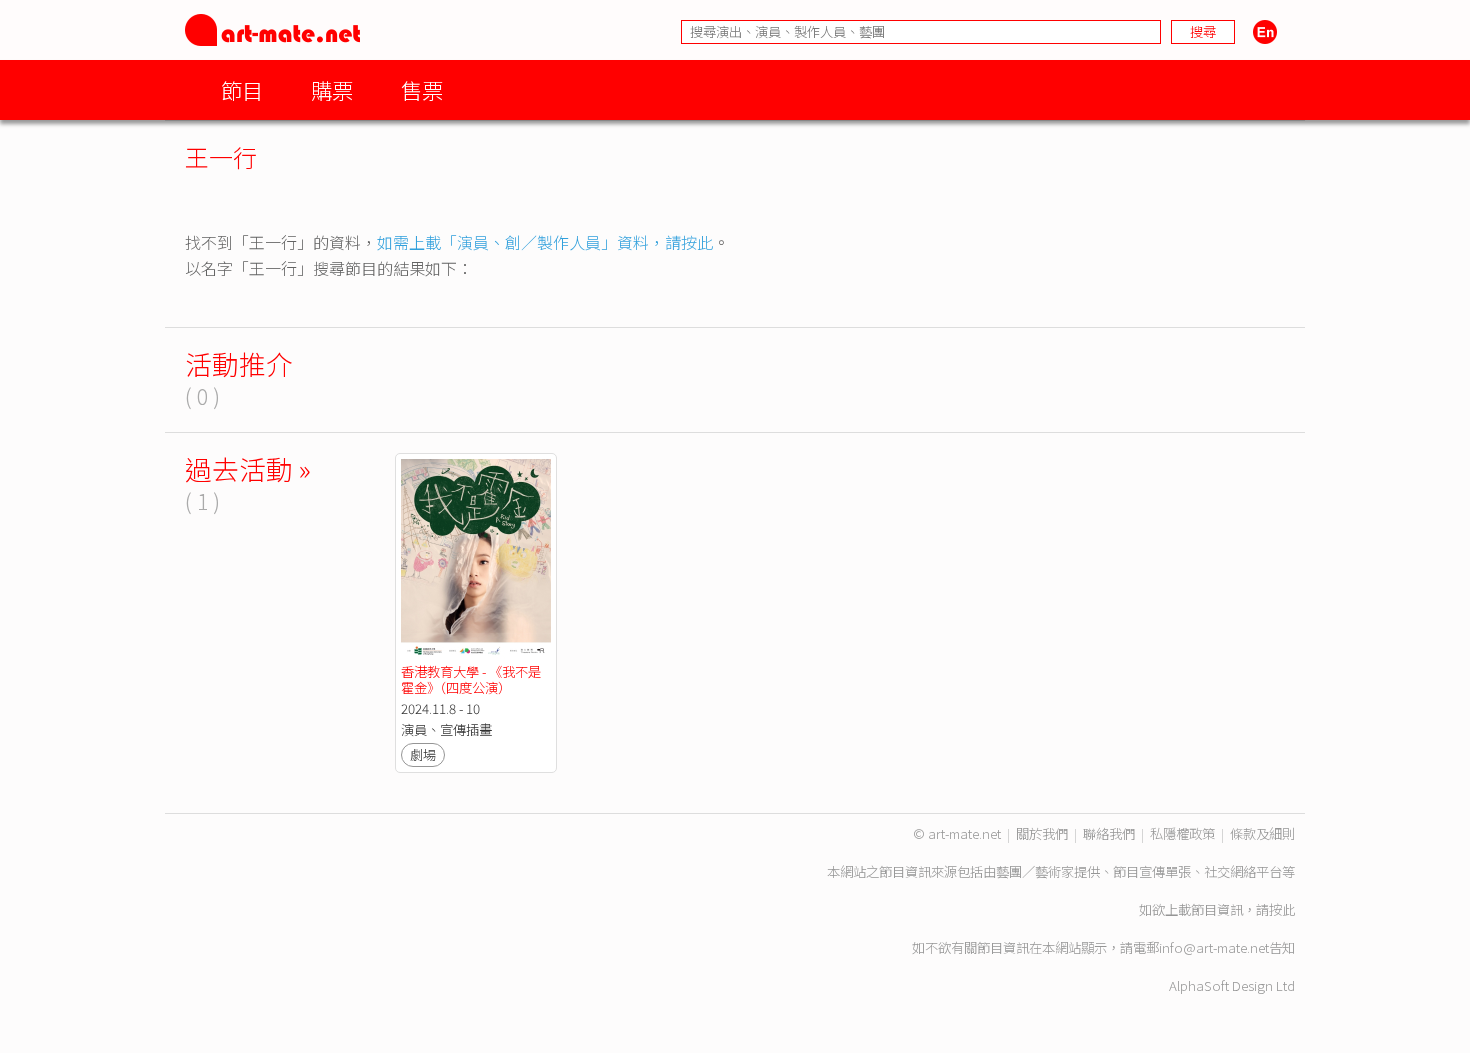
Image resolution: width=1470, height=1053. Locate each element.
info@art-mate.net (1214, 947)
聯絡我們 (1109, 833)
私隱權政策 (1182, 833)
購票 (332, 89)
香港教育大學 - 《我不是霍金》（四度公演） (471, 679)
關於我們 (1042, 833)
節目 (242, 89)
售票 (422, 89)
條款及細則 (1262, 833)
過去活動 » (248, 468)
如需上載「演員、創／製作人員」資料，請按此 (545, 242)
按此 (1282, 909)
